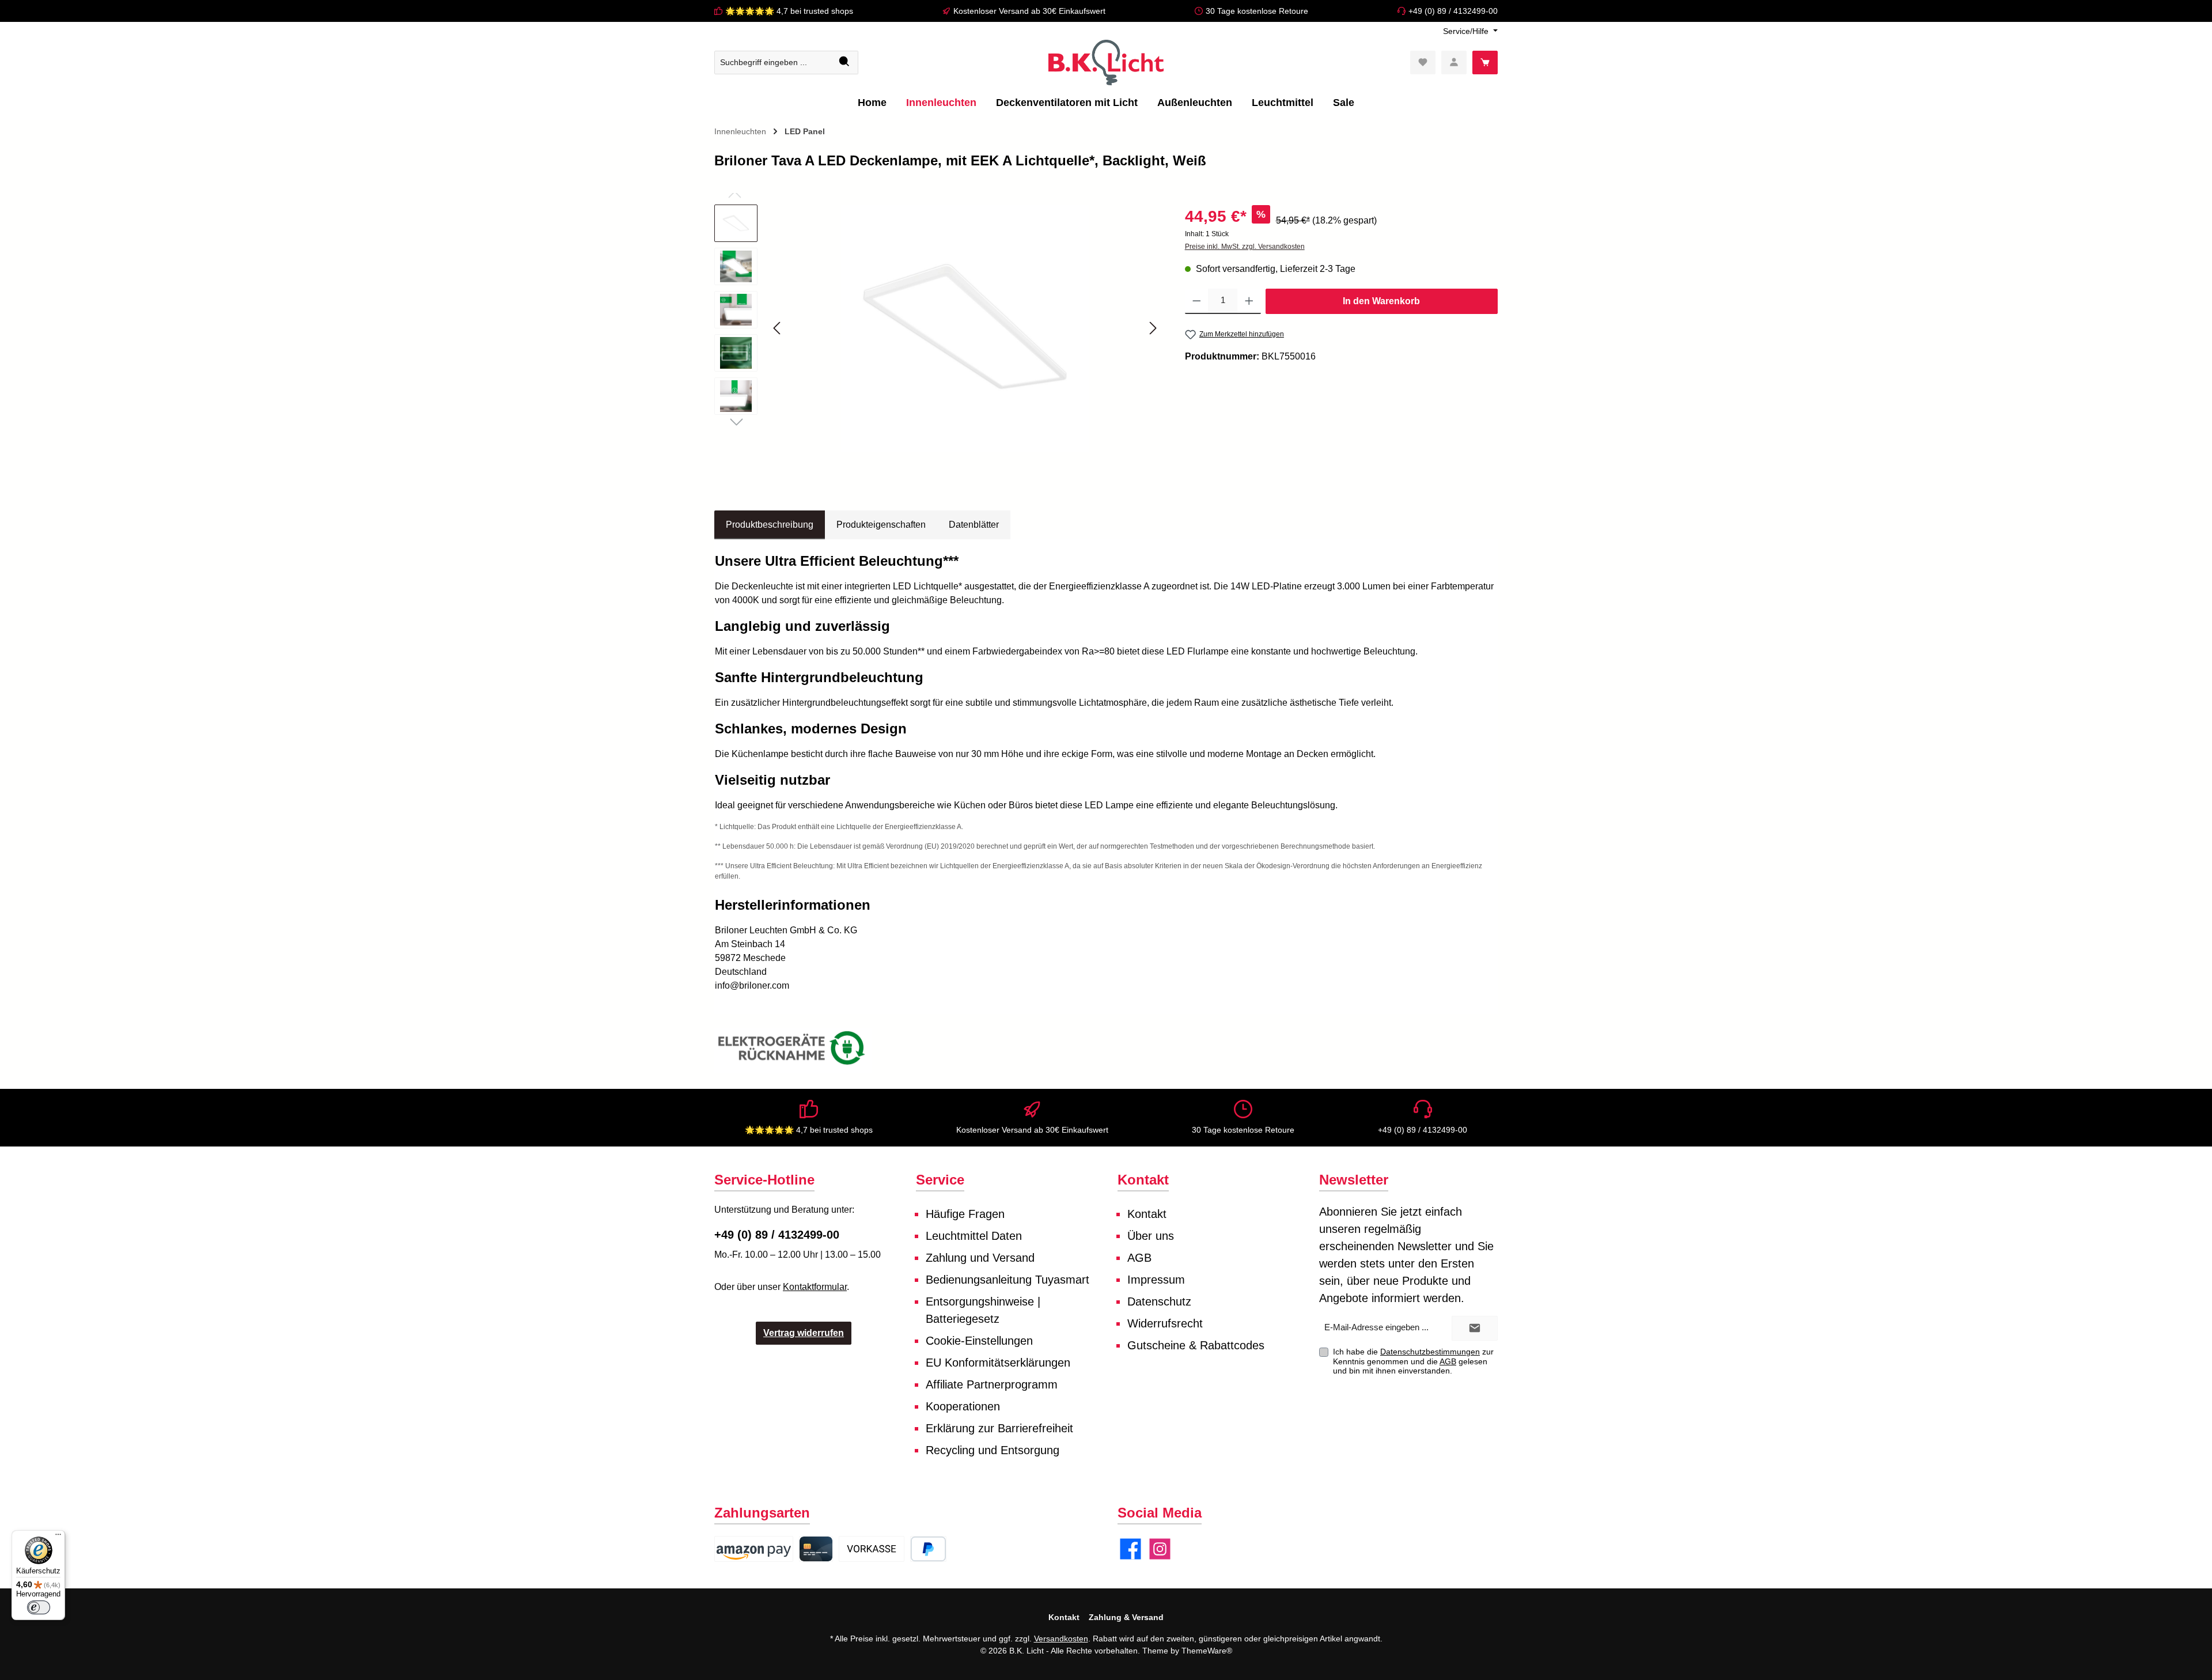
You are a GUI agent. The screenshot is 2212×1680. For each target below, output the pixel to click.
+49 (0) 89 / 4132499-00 (1453, 11)
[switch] (39, 1607)
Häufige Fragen (965, 1214)
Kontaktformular (815, 1287)
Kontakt (1147, 1214)
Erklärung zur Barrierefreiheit (999, 1428)
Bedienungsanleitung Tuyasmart (1007, 1280)
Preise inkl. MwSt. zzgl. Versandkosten (1245, 247)
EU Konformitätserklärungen (998, 1363)
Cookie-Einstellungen (979, 1341)
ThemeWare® (1207, 1651)
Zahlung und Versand (980, 1258)
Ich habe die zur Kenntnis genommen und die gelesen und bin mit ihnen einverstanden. (1413, 1361)
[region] (938, 328)
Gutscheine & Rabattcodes (1196, 1345)
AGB (1139, 1258)
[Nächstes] (1153, 328)
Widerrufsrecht (1165, 1323)
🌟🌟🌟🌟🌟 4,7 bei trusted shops (789, 11)
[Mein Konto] (1454, 63)
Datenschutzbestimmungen (1430, 1352)
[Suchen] (845, 63)
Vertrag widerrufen (804, 1333)
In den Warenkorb (1381, 301)
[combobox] (773, 63)
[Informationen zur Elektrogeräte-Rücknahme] (793, 1051)
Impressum (1156, 1280)
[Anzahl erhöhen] (1249, 301)
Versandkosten (1061, 1639)
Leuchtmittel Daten (974, 1236)
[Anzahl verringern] (1197, 301)
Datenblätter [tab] (974, 525)
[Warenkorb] (1485, 63)
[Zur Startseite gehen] (1106, 63)
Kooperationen (963, 1406)
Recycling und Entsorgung (993, 1450)
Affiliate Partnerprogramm (992, 1384)
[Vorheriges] (778, 328)
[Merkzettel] (1423, 63)
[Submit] (1475, 1328)
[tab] (770, 525)
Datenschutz (1159, 1301)
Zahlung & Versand (1126, 1617)
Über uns (1151, 1236)
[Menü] (58, 1537)
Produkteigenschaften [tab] (881, 525)
